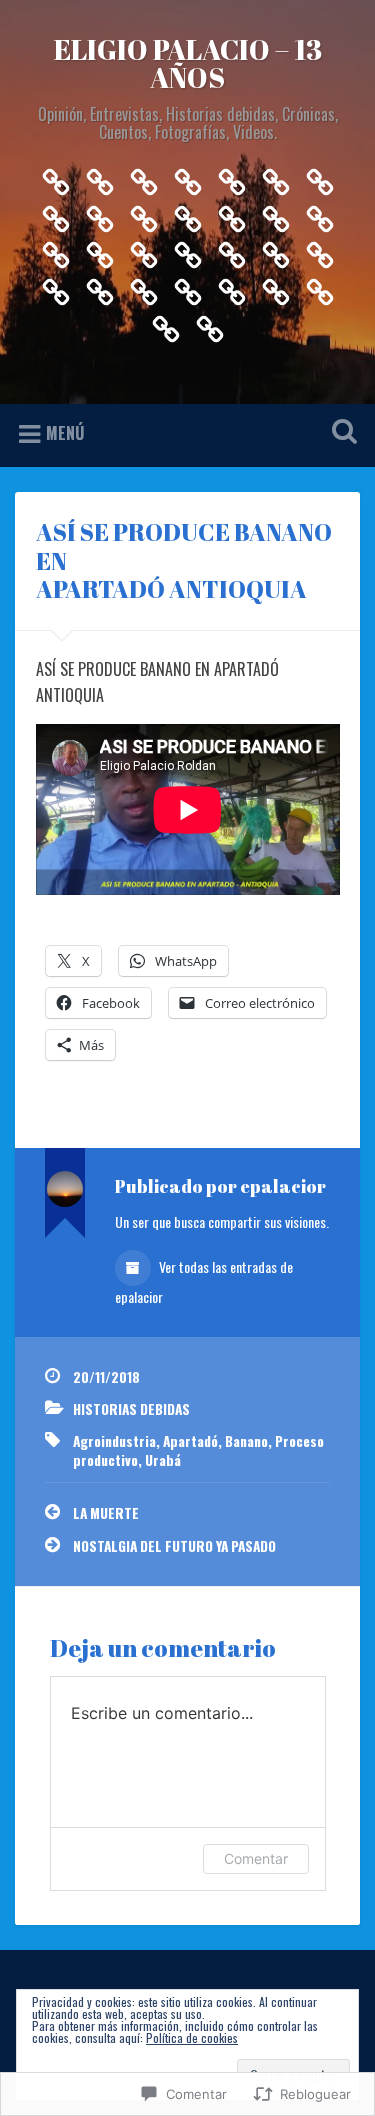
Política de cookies (192, 2037)
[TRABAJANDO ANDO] (232, 250)
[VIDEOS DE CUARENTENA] (100, 213)
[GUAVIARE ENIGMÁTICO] (276, 213)
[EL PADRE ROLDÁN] (276, 250)
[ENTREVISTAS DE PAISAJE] (56, 286)
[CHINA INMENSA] (166, 323)
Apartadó (190, 1441)
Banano (246, 1441)
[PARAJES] (144, 213)
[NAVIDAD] (276, 176)
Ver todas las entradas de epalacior (204, 1281)
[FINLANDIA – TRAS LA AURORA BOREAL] (144, 250)
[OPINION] (56, 176)
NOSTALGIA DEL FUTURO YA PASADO (174, 1546)
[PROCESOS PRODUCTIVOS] (100, 286)
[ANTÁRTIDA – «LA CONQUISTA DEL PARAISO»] (320, 213)
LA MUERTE (106, 1513)
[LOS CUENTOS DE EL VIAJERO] (144, 176)
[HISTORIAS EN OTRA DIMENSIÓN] (100, 176)
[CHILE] (100, 250)
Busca (340, 433)
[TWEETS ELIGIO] (276, 286)
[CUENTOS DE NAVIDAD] (320, 176)
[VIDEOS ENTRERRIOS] (56, 213)
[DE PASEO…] (232, 176)
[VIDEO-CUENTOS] (188, 176)
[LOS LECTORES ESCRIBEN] (188, 286)
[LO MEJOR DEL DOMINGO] (232, 286)
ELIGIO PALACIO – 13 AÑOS (188, 63)
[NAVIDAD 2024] (188, 213)
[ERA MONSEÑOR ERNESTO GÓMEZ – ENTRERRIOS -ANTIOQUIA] (56, 250)
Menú (65, 433)
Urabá (163, 1460)
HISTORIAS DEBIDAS (131, 1409)
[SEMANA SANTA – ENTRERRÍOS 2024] (232, 213)
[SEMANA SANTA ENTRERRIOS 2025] (320, 286)
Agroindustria (114, 1441)
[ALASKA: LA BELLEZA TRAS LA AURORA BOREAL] (188, 250)
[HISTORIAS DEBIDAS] (144, 286)
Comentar (256, 1858)
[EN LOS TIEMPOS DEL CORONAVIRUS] (320, 250)
